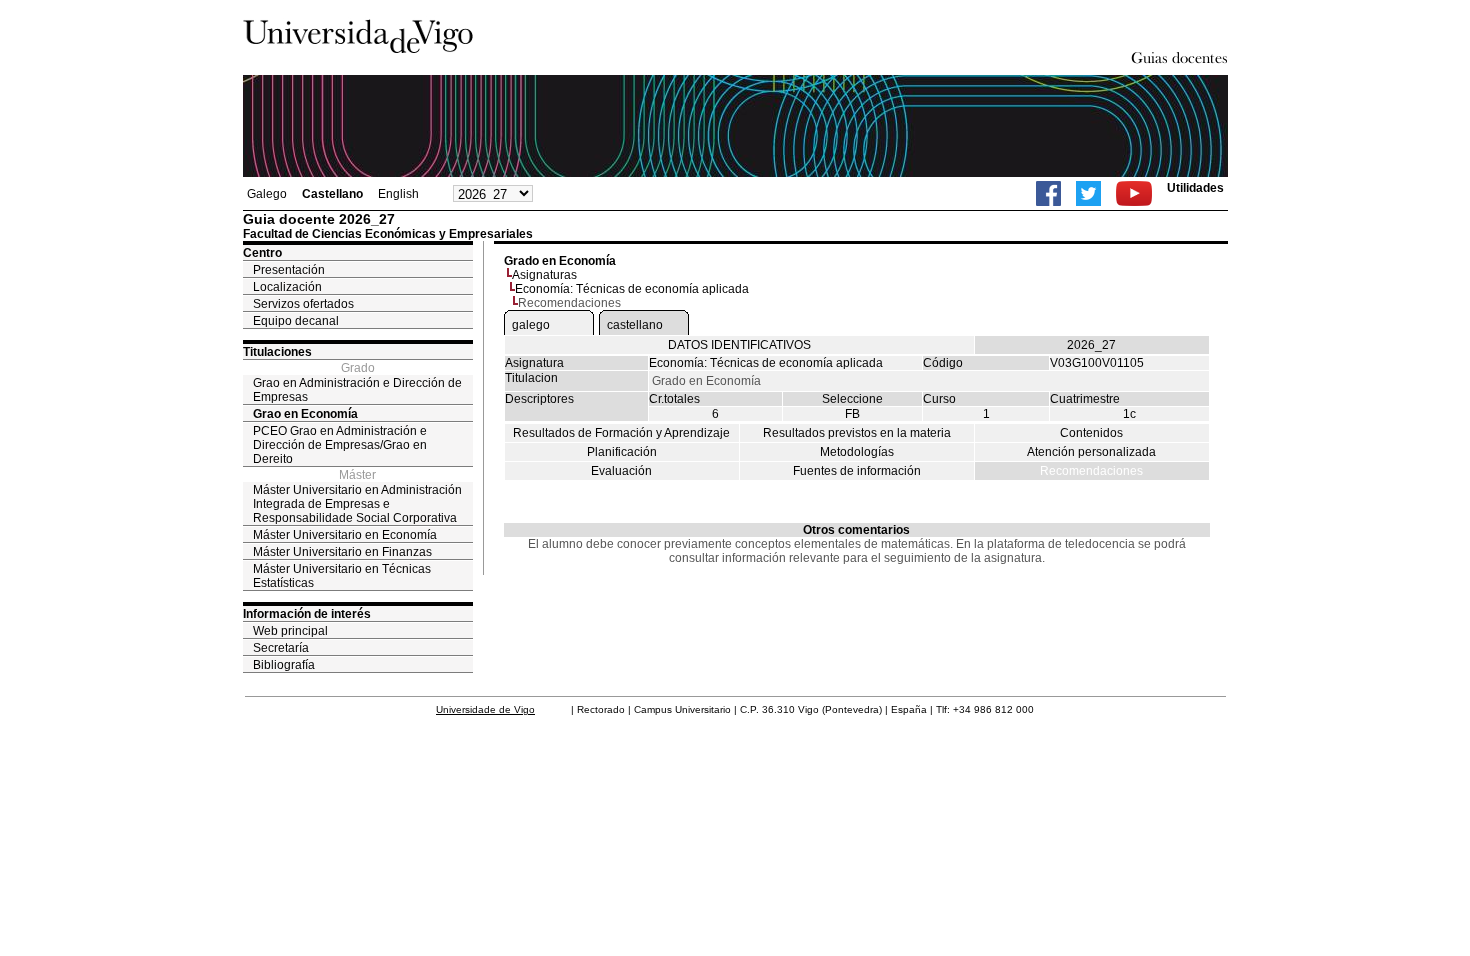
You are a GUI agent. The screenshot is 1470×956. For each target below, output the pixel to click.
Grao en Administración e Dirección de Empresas (357, 390)
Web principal (290, 631)
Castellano (332, 194)
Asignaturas (544, 275)
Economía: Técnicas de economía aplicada (632, 289)
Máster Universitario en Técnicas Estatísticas (342, 576)
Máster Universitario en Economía (345, 535)
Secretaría (281, 648)
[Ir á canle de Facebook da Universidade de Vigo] (1048, 193)
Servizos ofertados (303, 304)
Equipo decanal (296, 321)
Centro (262, 253)
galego (531, 325)
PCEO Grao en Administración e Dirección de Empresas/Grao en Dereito (340, 445)
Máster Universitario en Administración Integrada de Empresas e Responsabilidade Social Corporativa (357, 504)
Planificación (622, 452)
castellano (635, 325)
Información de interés (307, 614)
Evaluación (621, 471)
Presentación (289, 270)
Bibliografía (284, 665)
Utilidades (1195, 188)
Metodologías (857, 452)
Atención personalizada (1091, 452)
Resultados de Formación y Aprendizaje (621, 433)
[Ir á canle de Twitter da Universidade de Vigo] (1088, 193)
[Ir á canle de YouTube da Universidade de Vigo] (1134, 193)
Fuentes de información (857, 471)
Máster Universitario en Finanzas (342, 552)
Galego (267, 194)
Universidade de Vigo (485, 709)
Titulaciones (277, 352)
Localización (287, 287)
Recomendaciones (1091, 471)
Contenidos (1091, 433)
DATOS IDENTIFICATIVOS (739, 345)
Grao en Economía (305, 414)
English (398, 194)
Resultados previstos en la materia (857, 433)
